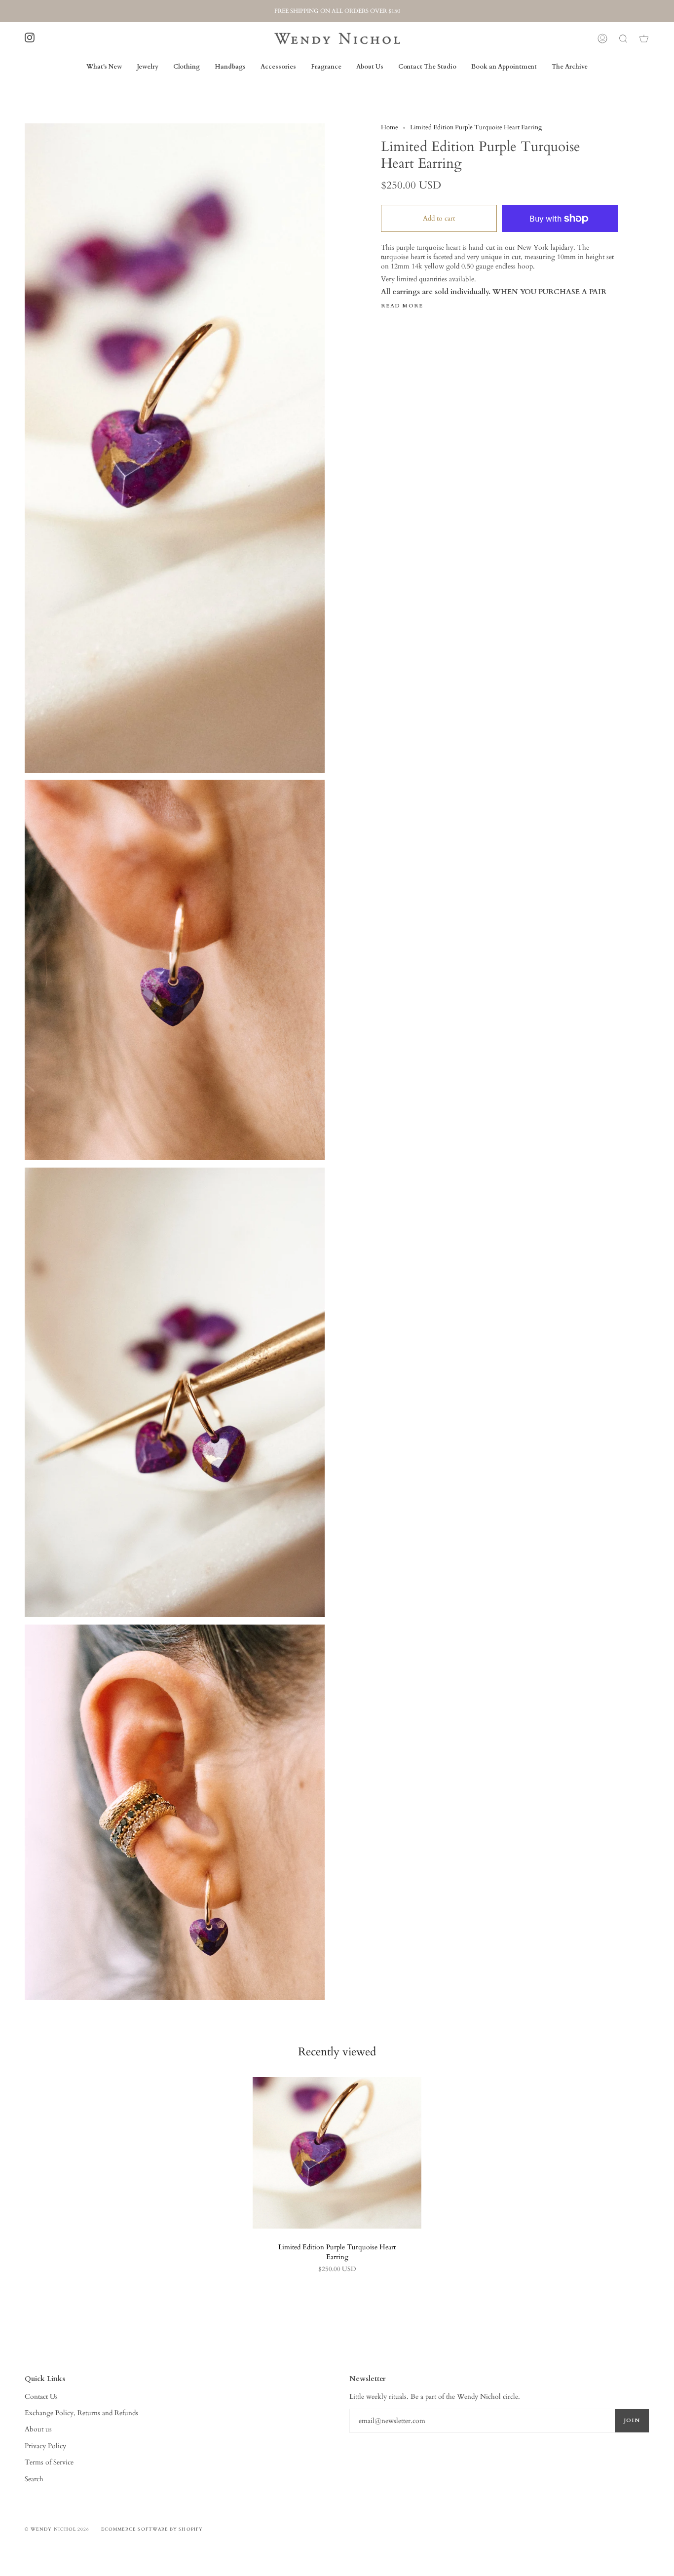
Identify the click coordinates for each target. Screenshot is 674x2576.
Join (632, 2420)
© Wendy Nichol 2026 (57, 2529)
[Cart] (644, 38)
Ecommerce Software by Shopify (152, 2529)
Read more (402, 306)
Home (390, 128)
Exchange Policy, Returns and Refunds (81, 2413)
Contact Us (41, 2397)
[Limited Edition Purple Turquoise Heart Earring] (337, 2153)
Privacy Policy (45, 2446)
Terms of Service (49, 2462)
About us (38, 2429)
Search (34, 2479)
